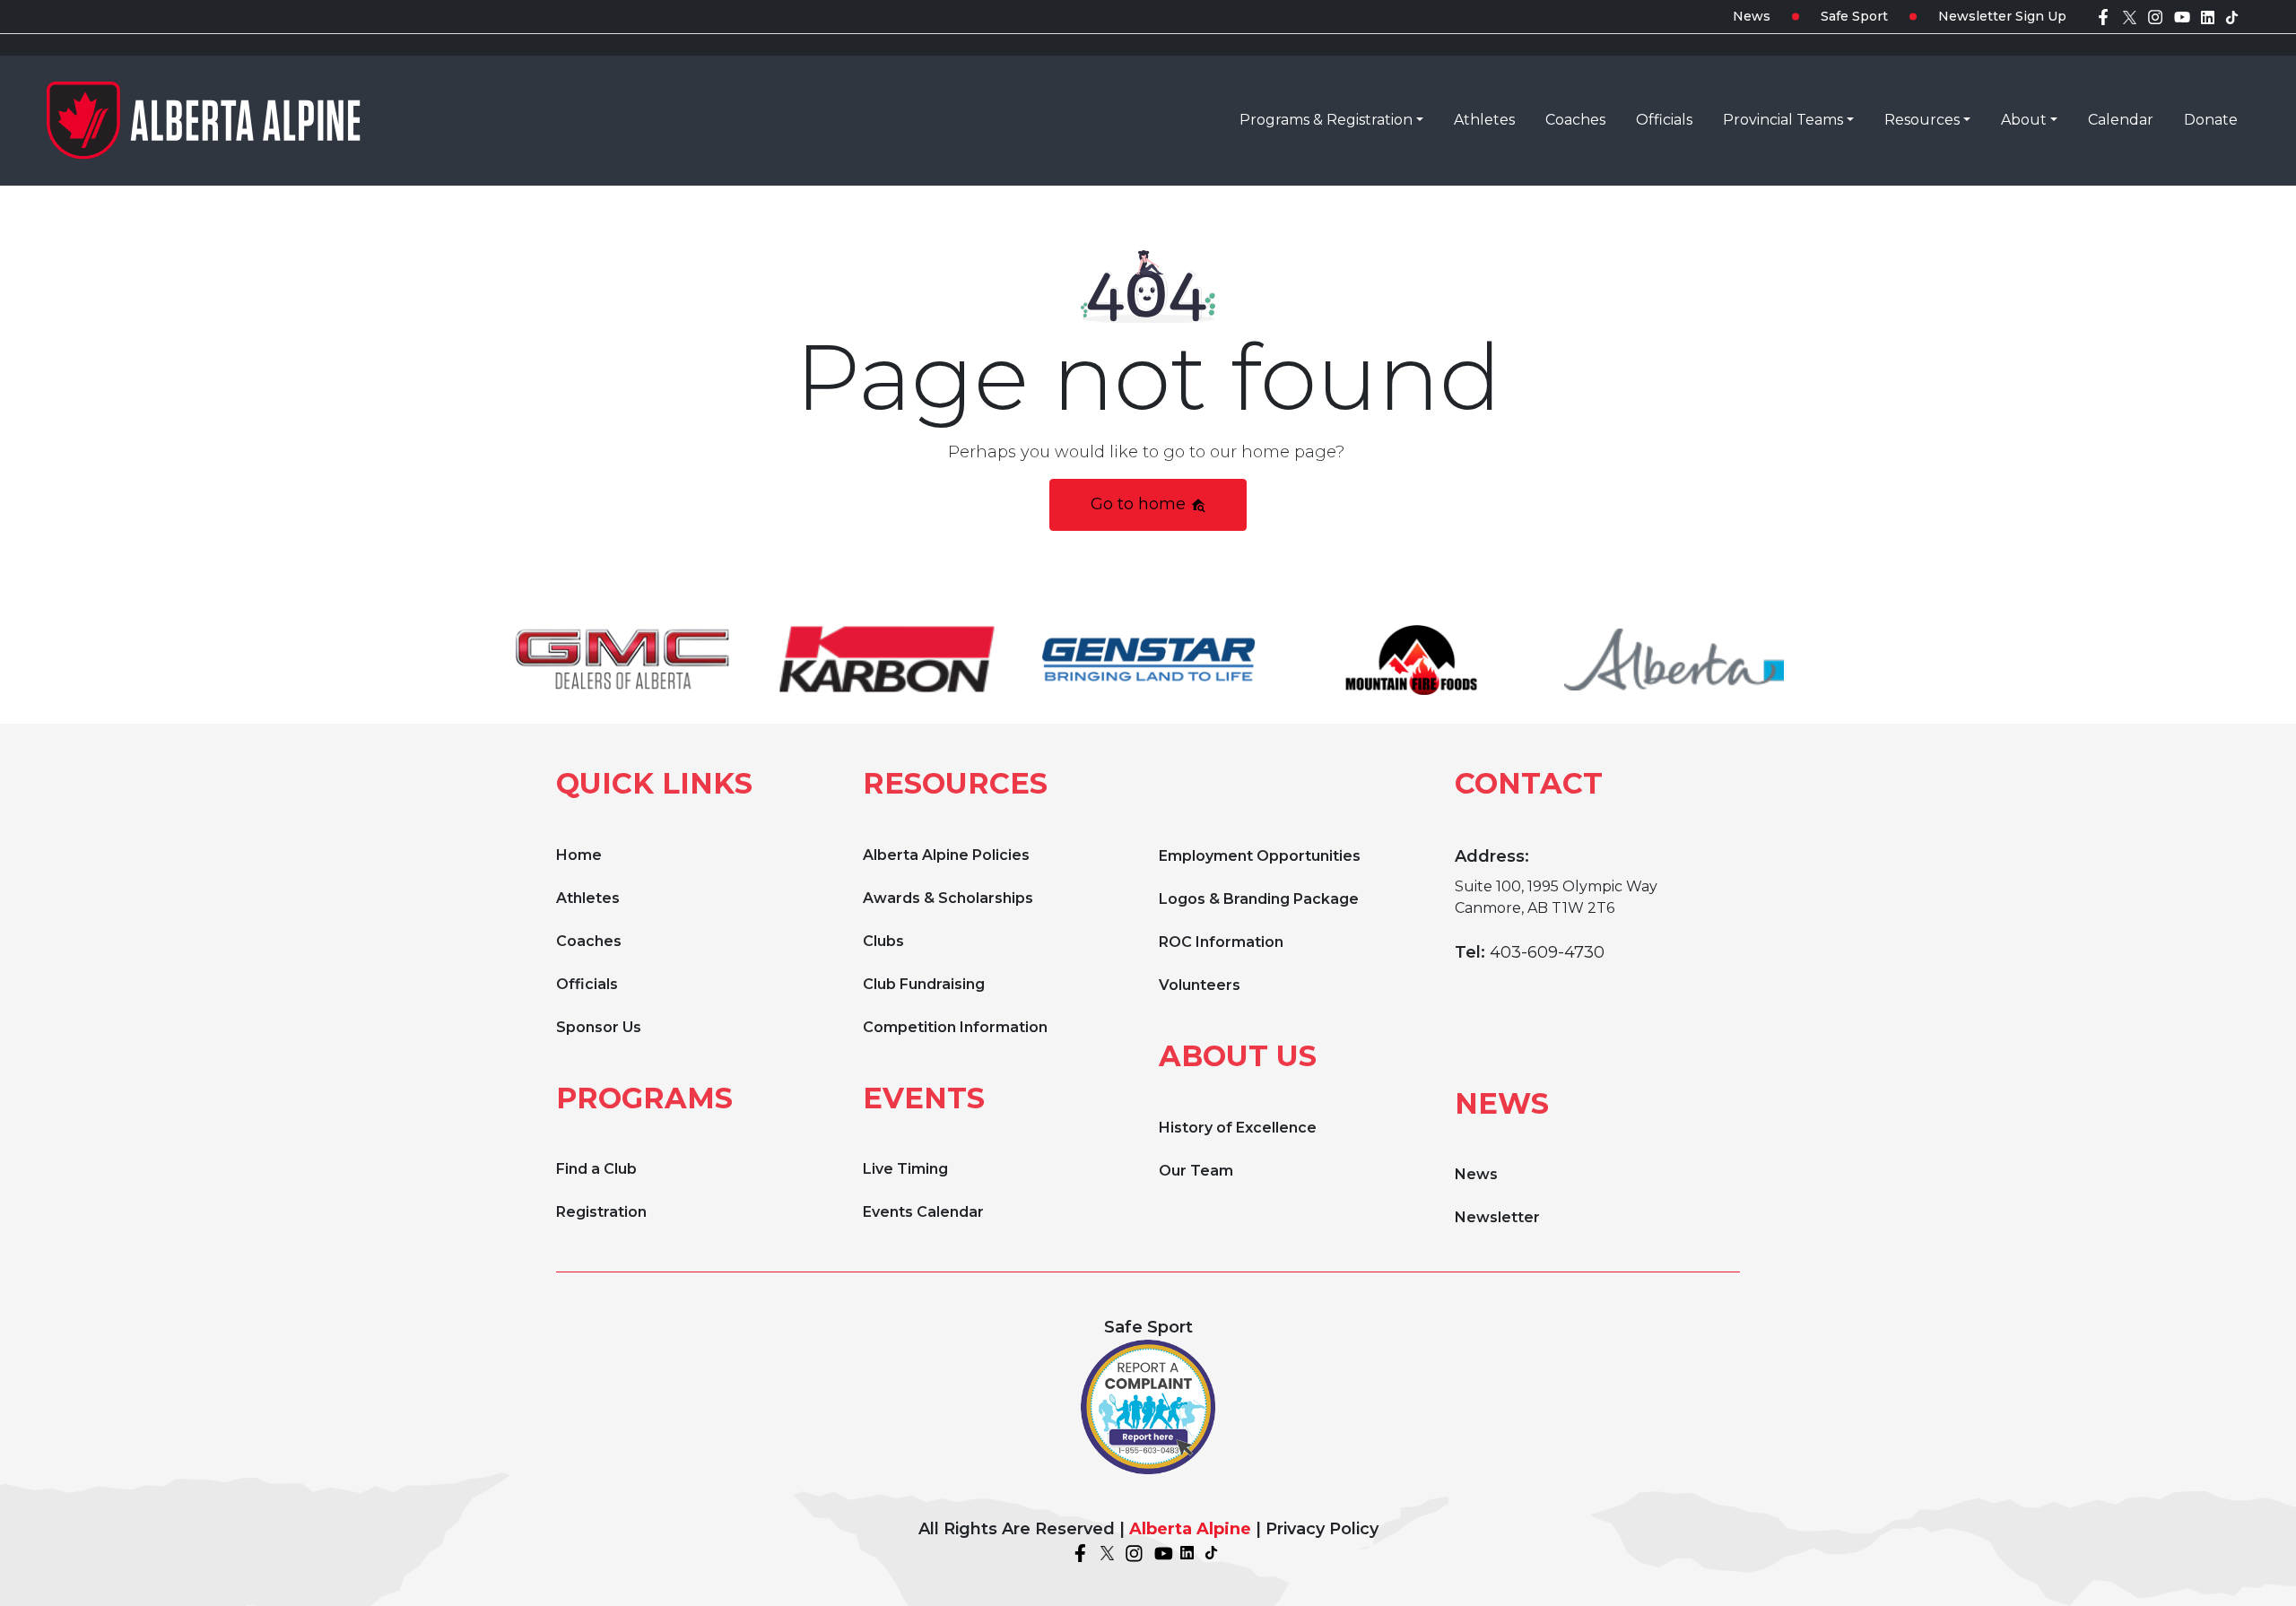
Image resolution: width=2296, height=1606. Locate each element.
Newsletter (1497, 1217)
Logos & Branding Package (1259, 899)
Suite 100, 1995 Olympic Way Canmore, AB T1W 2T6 (1556, 897)
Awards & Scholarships (948, 898)
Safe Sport (1854, 16)
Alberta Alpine (1190, 1529)
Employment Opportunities (1260, 856)
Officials (587, 984)
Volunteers (1200, 985)
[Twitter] (2130, 16)
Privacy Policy (1322, 1529)
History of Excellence (1238, 1128)
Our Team (1196, 1171)
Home (579, 855)
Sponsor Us (599, 1027)
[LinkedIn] (2208, 16)
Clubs (883, 941)
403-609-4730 (1547, 952)
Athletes (588, 898)
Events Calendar (923, 1212)
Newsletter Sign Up (2002, 16)
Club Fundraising (924, 984)
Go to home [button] (1140, 504)
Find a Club (596, 1169)
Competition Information (955, 1027)
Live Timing (905, 1169)
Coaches (589, 941)
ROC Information (1221, 942)
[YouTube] (2182, 16)
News (1752, 16)
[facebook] (2103, 16)
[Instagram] (2155, 16)
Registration (601, 1212)
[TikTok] (2232, 16)
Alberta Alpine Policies (946, 855)
